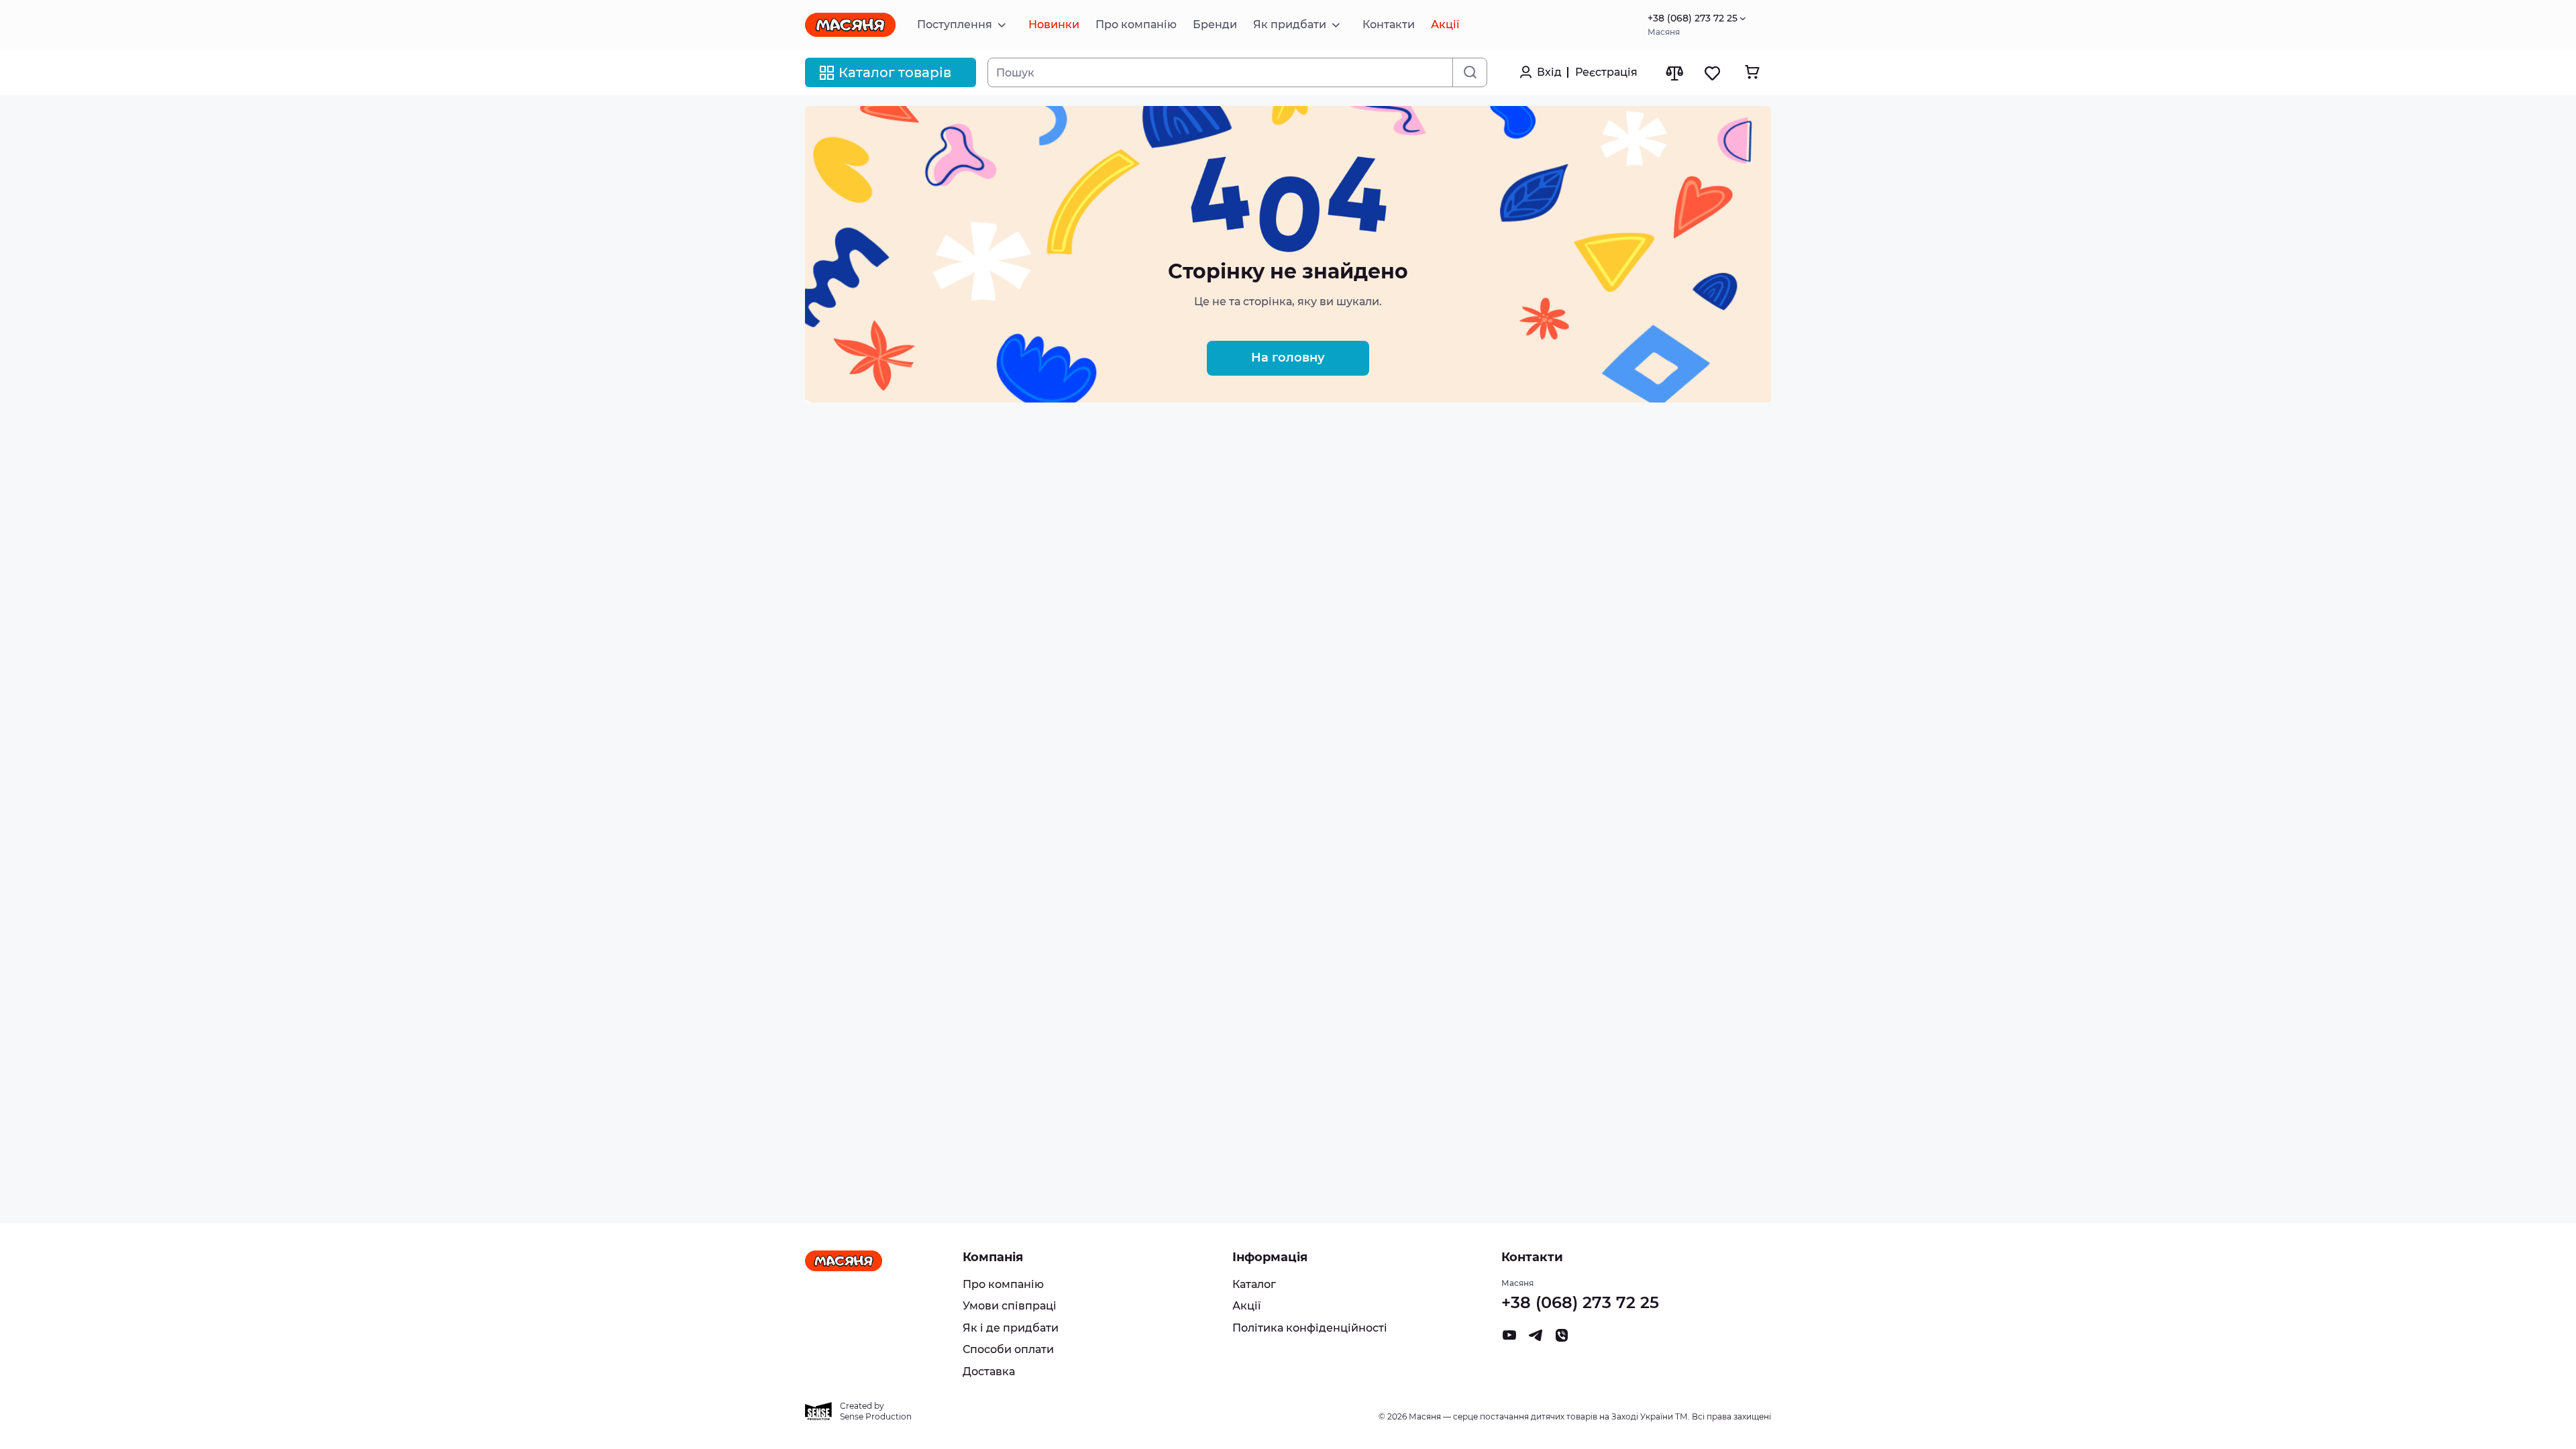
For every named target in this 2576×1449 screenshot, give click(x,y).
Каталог (1254, 1284)
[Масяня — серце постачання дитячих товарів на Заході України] (850, 25)
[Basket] (1752, 72)
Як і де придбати (1011, 1328)
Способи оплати (1008, 1349)
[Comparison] (1674, 73)
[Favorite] (1713, 73)
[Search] (1469, 72)
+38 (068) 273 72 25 (1693, 18)
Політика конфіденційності (1310, 1328)
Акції (1246, 1306)
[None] (1562, 1339)
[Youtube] (1509, 1339)
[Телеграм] (1536, 1339)
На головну (1288, 358)
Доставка (989, 1372)
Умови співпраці (1010, 1306)
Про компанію (1003, 1284)
